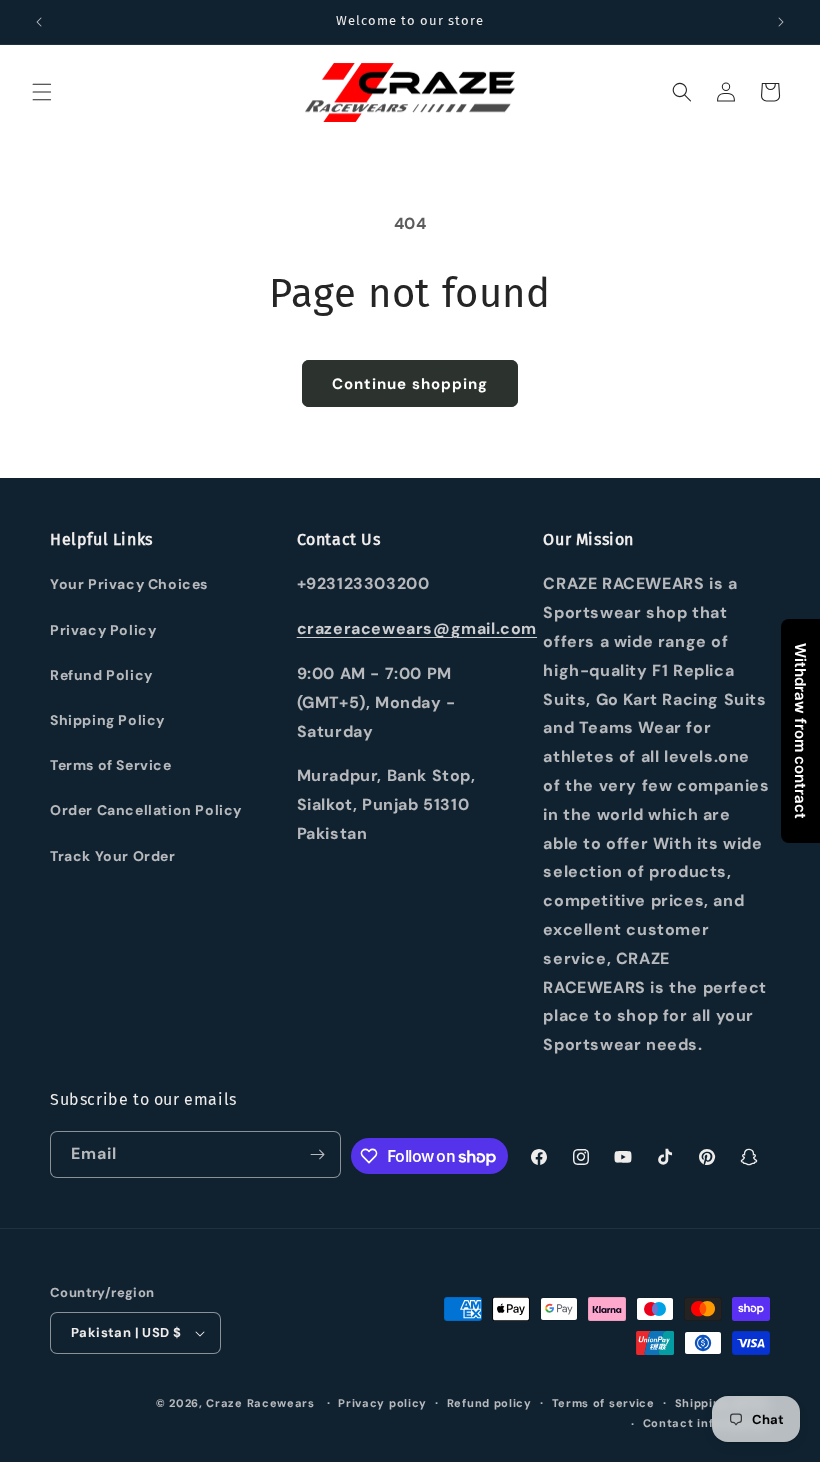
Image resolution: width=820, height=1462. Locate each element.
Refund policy (489, 1403)
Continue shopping (410, 384)
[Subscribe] (318, 1154)
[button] (42, 92)
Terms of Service (111, 765)
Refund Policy (101, 675)
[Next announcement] (781, 22)
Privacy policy (382, 1403)
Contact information (706, 1423)
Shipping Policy (107, 720)
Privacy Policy (103, 630)
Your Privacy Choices (129, 584)
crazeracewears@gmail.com (417, 628)
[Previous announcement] (39, 22)
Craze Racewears (260, 1403)
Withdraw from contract (800, 731)
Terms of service (603, 1403)
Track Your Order (113, 856)
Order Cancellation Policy (146, 810)
